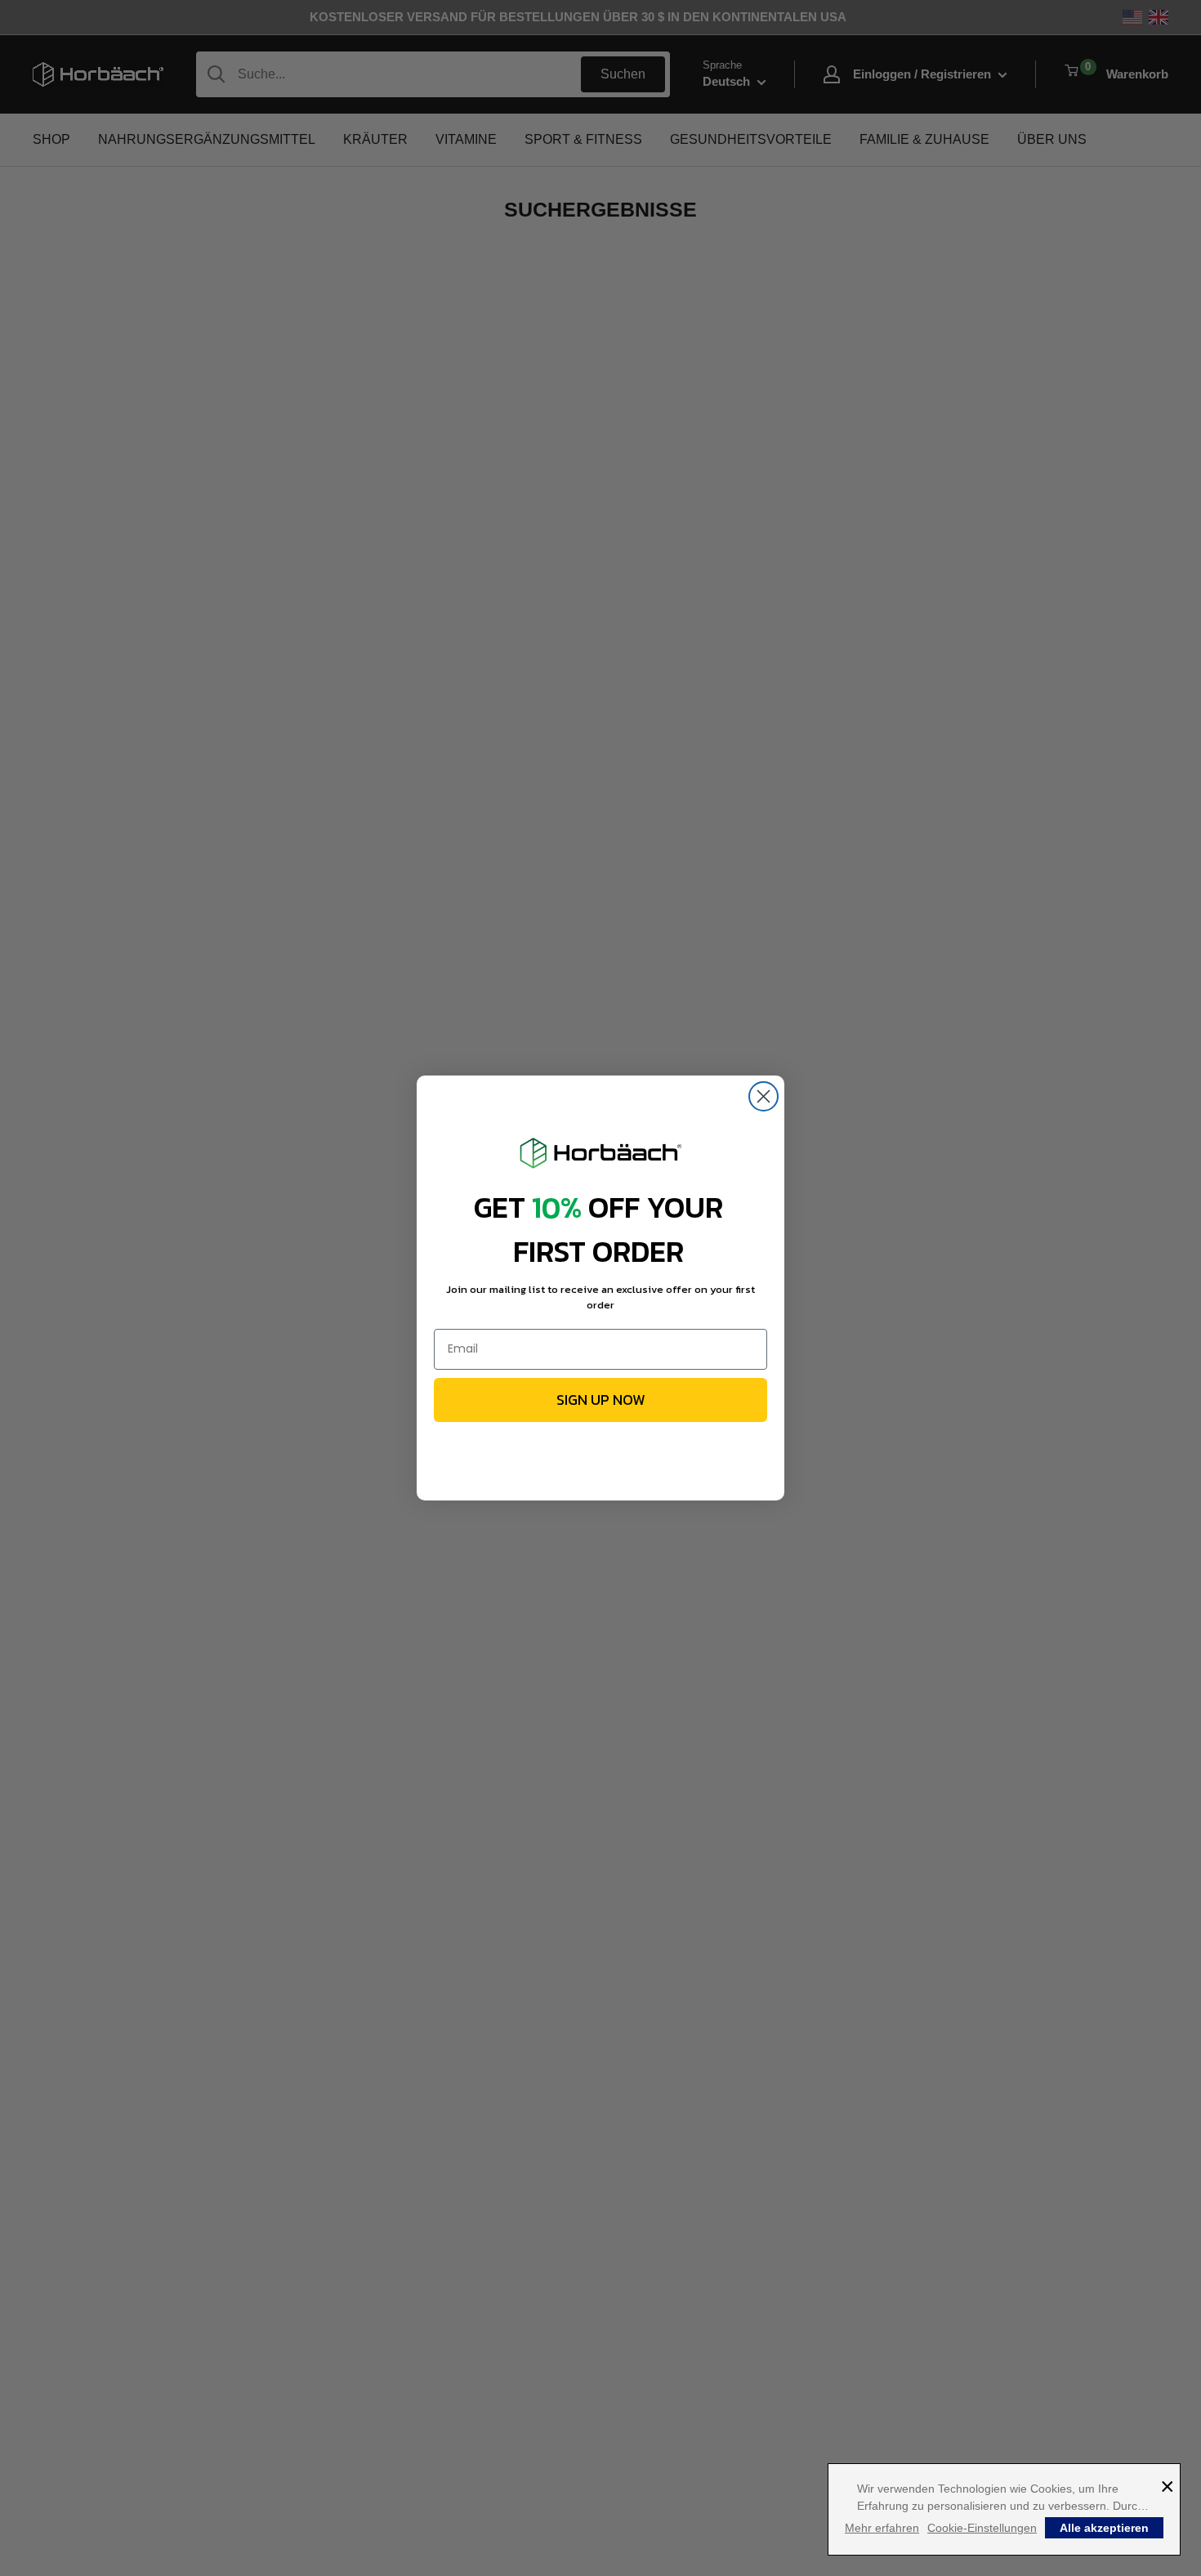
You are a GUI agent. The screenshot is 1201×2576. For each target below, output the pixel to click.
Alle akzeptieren (1104, 2528)
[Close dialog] (763, 1096)
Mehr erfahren (882, 2528)
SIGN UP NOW (601, 1400)
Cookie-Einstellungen (982, 2528)
